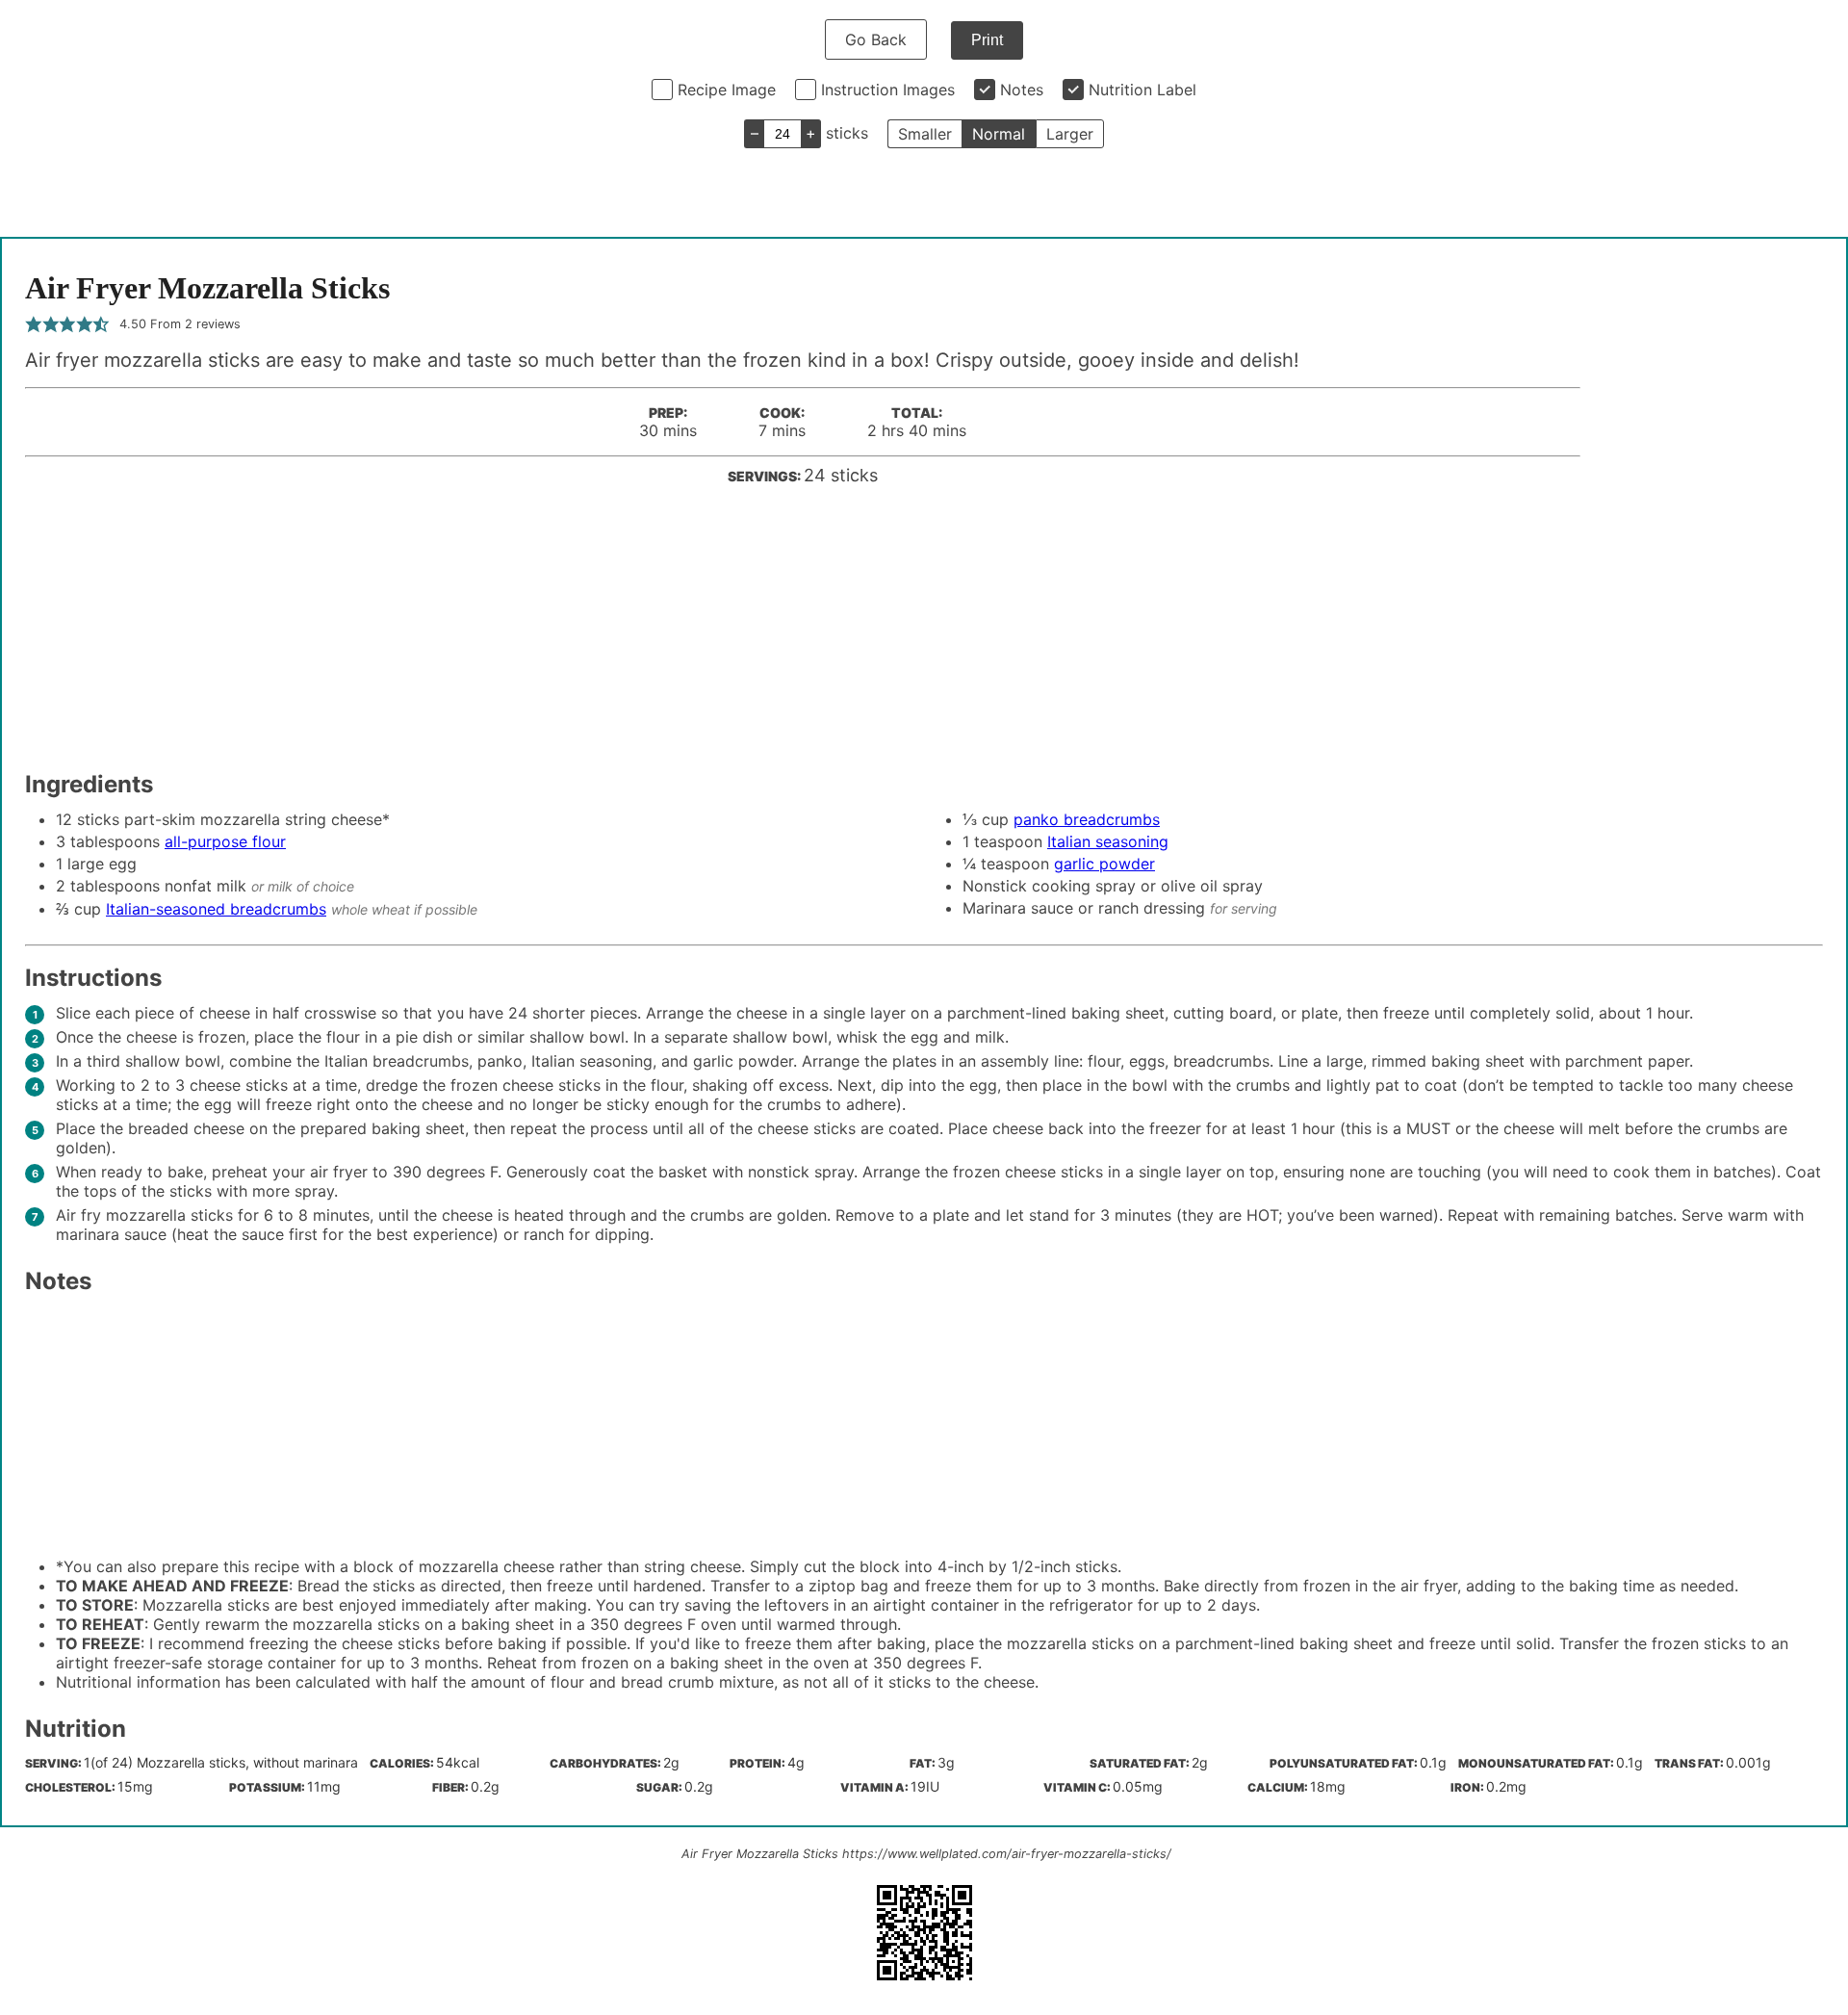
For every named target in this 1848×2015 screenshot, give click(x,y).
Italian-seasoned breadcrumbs (216, 909)
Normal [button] (999, 134)
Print (987, 40)
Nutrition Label (1142, 90)
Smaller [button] (925, 134)
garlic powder (1104, 864)
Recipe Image (727, 90)
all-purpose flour (225, 841)
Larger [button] (1070, 134)
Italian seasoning (1108, 841)
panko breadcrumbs (1087, 819)
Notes (1022, 90)
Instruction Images (888, 90)
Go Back (876, 39)
